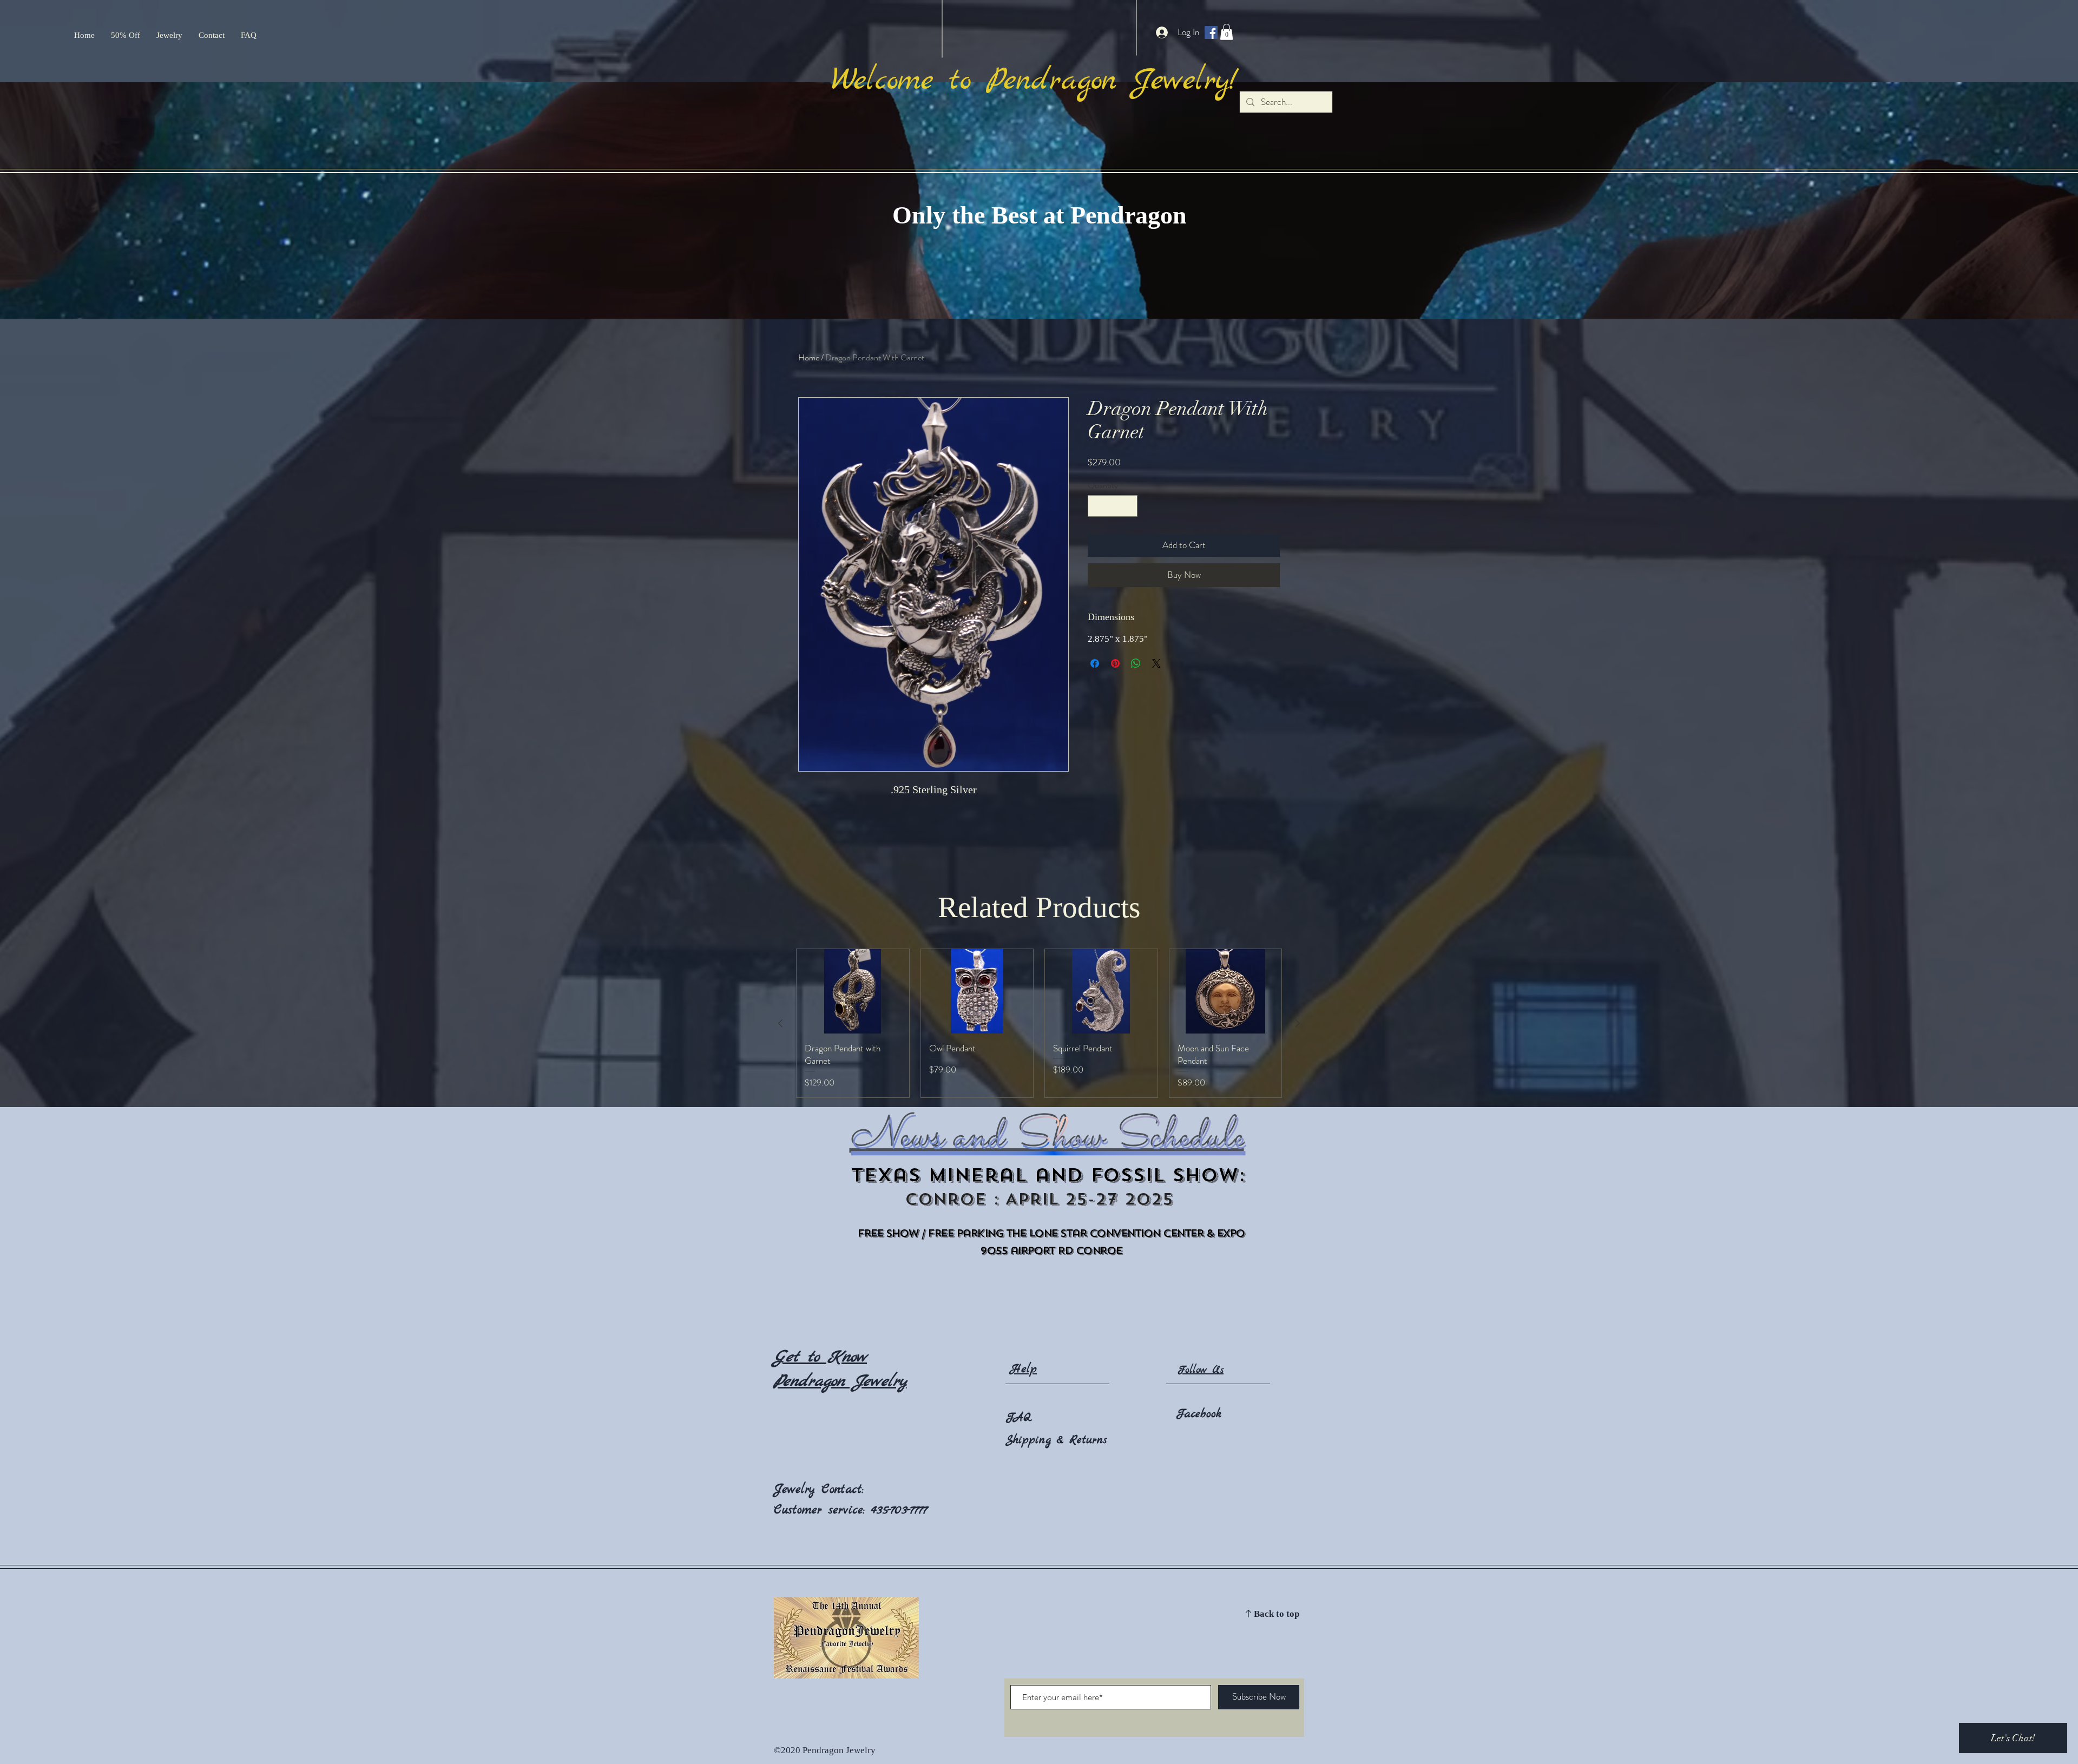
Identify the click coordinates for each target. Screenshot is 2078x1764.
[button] (1227, 32)
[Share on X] (1156, 663)
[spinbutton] (1113, 506)
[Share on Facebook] (1095, 663)
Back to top (1277, 1614)
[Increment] (1128, 506)
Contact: (843, 1490)
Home (809, 357)
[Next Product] (1298, 1023)
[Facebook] (1211, 32)
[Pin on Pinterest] (1115, 663)
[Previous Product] (780, 1023)
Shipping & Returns (1056, 1440)
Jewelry (798, 1490)
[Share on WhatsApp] (1136, 663)
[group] (1039, 1023)
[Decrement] (1097, 506)
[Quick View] (853, 991)
